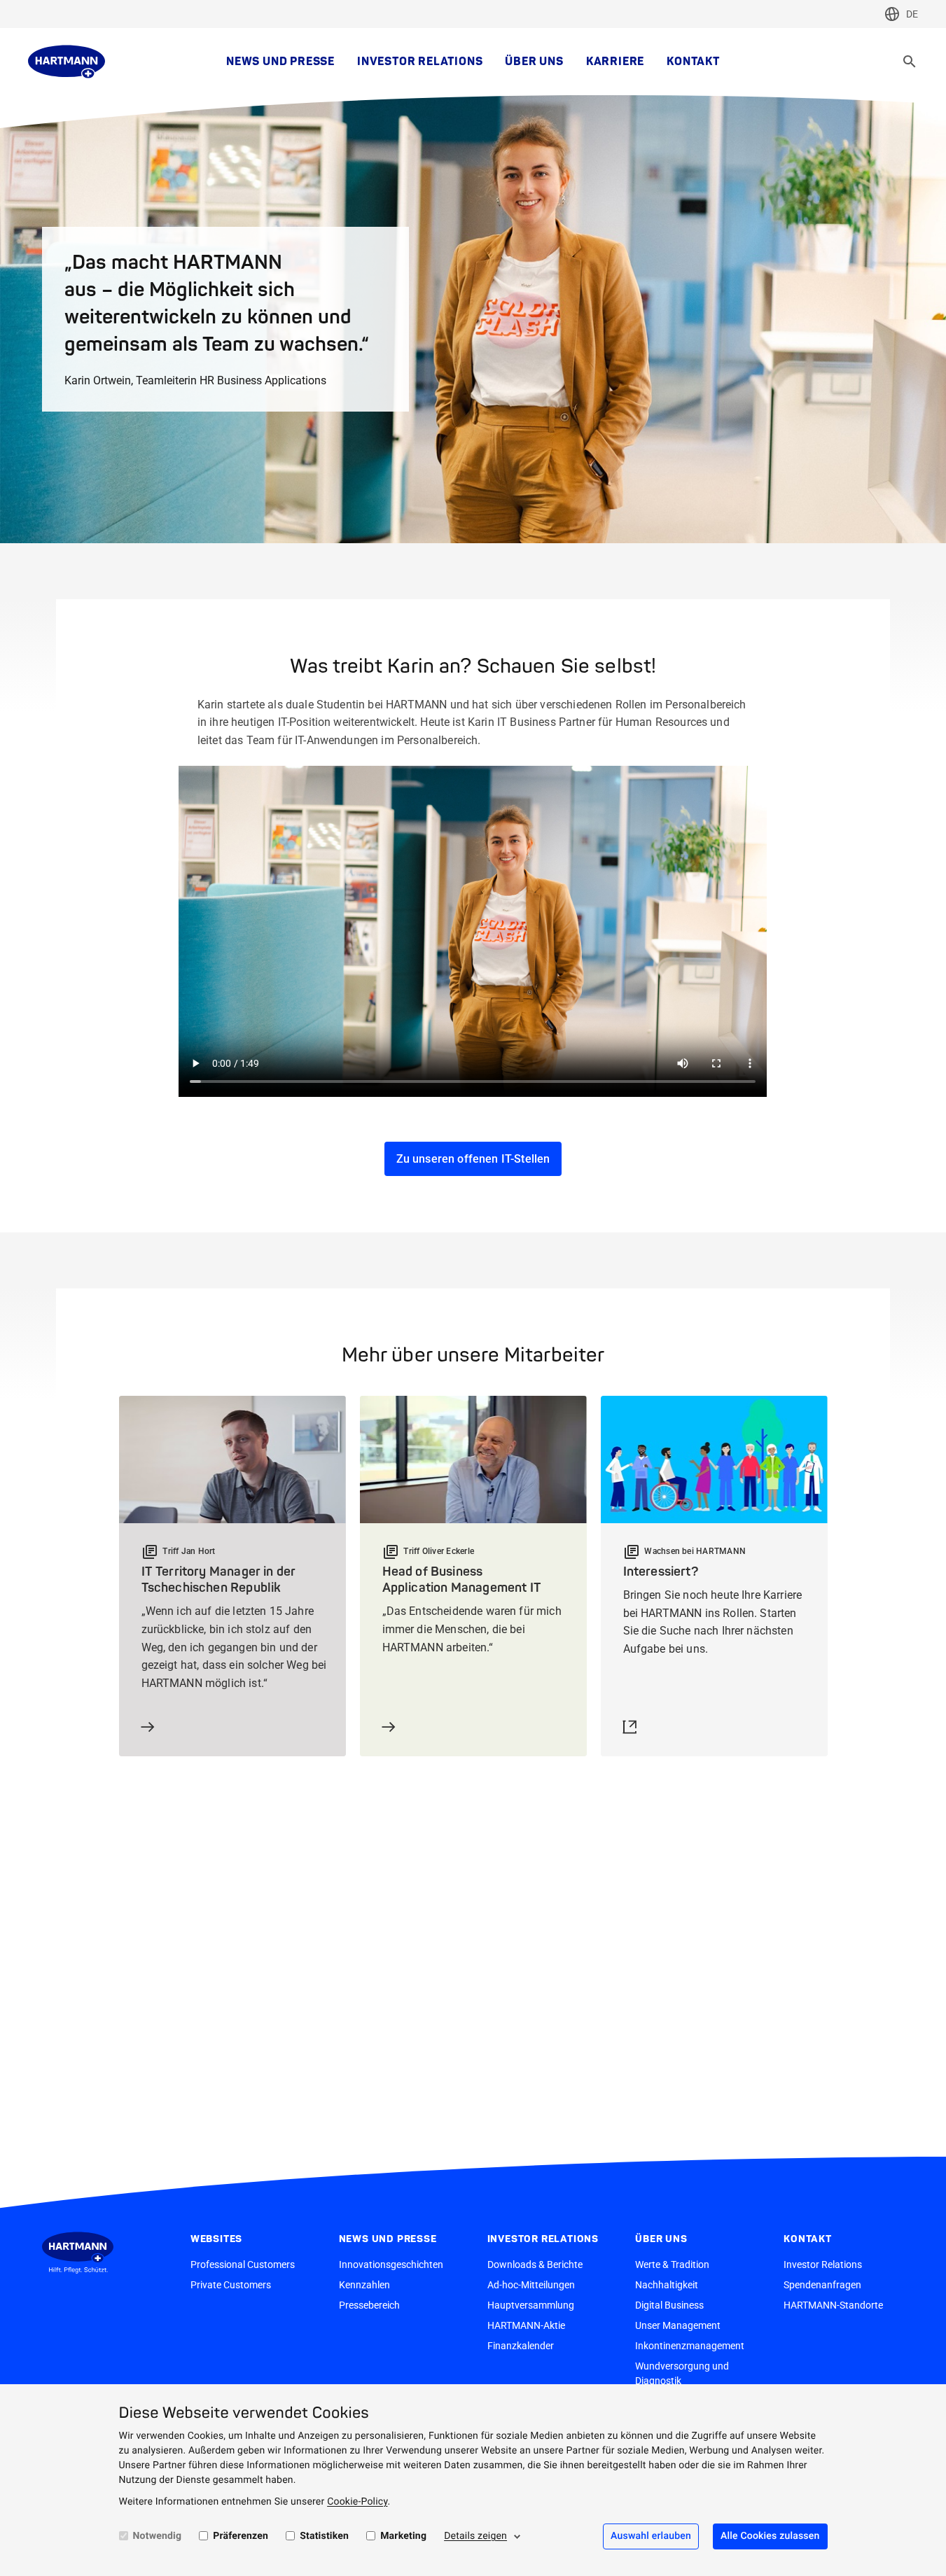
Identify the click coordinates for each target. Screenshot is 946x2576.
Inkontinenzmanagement (690, 2346)
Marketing (403, 2536)
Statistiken (324, 2536)
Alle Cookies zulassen (770, 2536)
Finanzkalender (521, 2346)
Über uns (534, 62)
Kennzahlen (364, 2285)
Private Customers (231, 2285)
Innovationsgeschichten (391, 2264)
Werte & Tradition (672, 2264)
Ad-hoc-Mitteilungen (531, 2285)
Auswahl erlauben (651, 2536)
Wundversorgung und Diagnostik (682, 2373)
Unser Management (678, 2325)
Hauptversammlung (531, 2305)
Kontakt (693, 62)
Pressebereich (369, 2305)
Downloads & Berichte (535, 2264)
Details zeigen (475, 2536)
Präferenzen (241, 2536)
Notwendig (158, 2536)
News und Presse (280, 62)
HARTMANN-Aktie (526, 2325)
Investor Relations (420, 62)
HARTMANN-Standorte (833, 2305)
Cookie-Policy (357, 2502)
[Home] (67, 62)
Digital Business (669, 2305)
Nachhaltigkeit (667, 2285)
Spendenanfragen (822, 2285)
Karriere (615, 62)
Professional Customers (243, 2264)
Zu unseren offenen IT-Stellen (473, 1159)
